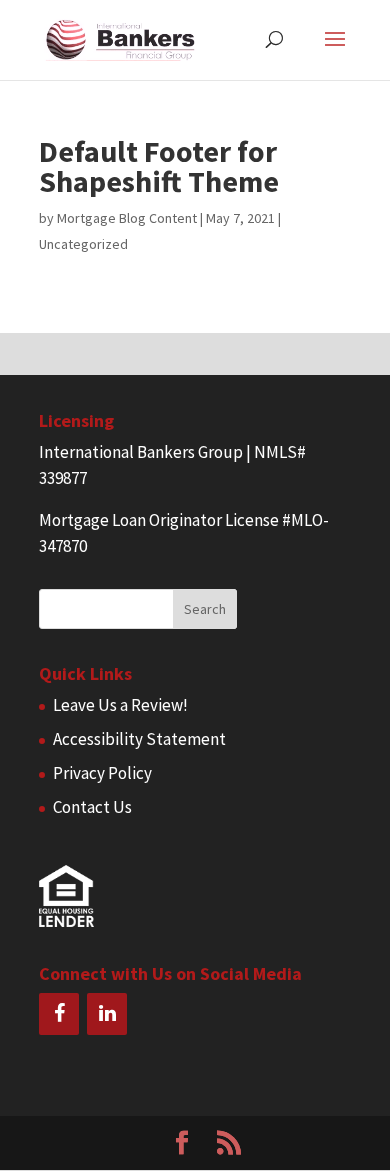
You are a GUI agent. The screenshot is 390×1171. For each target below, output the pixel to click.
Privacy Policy (102, 773)
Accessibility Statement (139, 739)
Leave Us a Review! (120, 705)
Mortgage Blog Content (127, 218)
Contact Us (92, 807)
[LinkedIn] (107, 1014)
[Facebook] (59, 1014)
